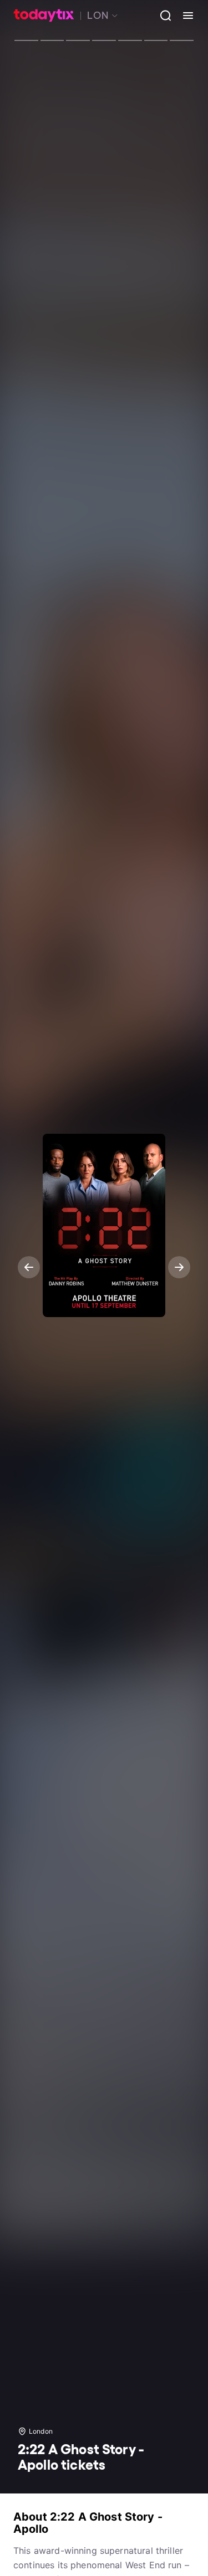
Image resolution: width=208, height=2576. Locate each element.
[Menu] (184, 16)
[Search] (161, 16)
